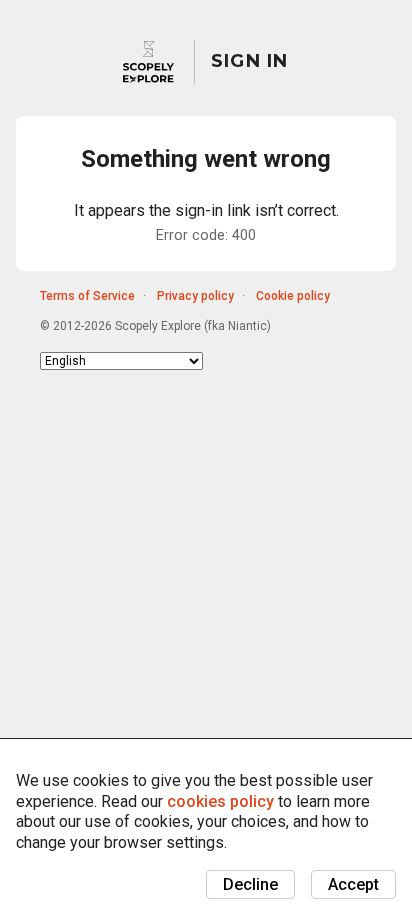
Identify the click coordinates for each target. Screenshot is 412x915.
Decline (250, 884)
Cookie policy (293, 296)
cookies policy (220, 801)
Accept (353, 884)
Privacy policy (195, 296)
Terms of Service (87, 296)
